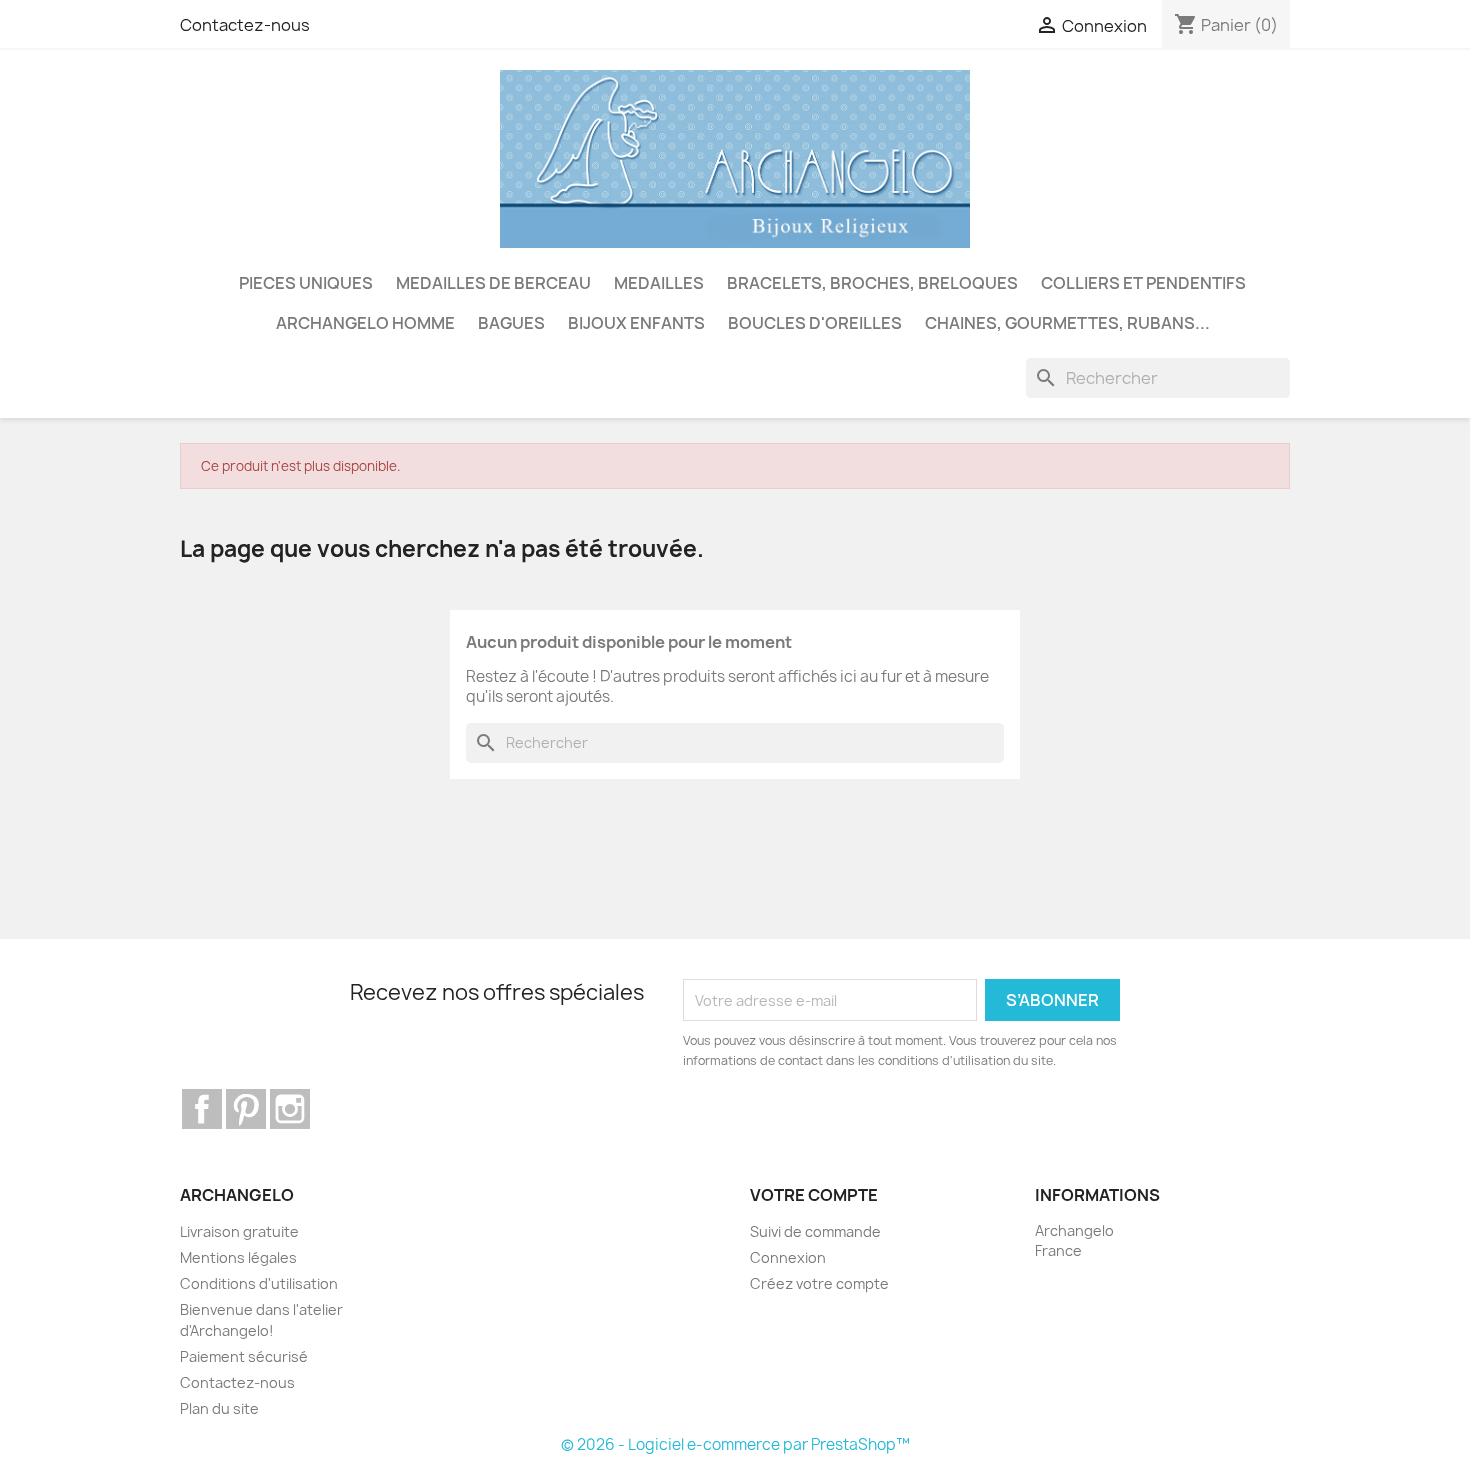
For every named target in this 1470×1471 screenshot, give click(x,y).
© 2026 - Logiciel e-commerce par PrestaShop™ (735, 1444)
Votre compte (814, 1195)
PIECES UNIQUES (306, 283)
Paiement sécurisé (244, 1356)
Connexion (788, 1257)
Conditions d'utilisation (259, 1283)
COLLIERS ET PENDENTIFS (1143, 283)
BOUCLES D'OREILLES (815, 323)
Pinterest (246, 1109)
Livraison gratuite (239, 1231)
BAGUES (511, 323)
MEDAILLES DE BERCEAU (493, 283)
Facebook (202, 1109)
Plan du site (219, 1408)
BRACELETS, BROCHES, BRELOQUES (872, 283)
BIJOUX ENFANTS (636, 323)
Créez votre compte (819, 1283)
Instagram (290, 1109)
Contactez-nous (245, 25)
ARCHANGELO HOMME (365, 323)
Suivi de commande (815, 1231)
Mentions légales (238, 1257)
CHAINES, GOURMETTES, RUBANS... (1067, 323)
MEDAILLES (659, 283)
